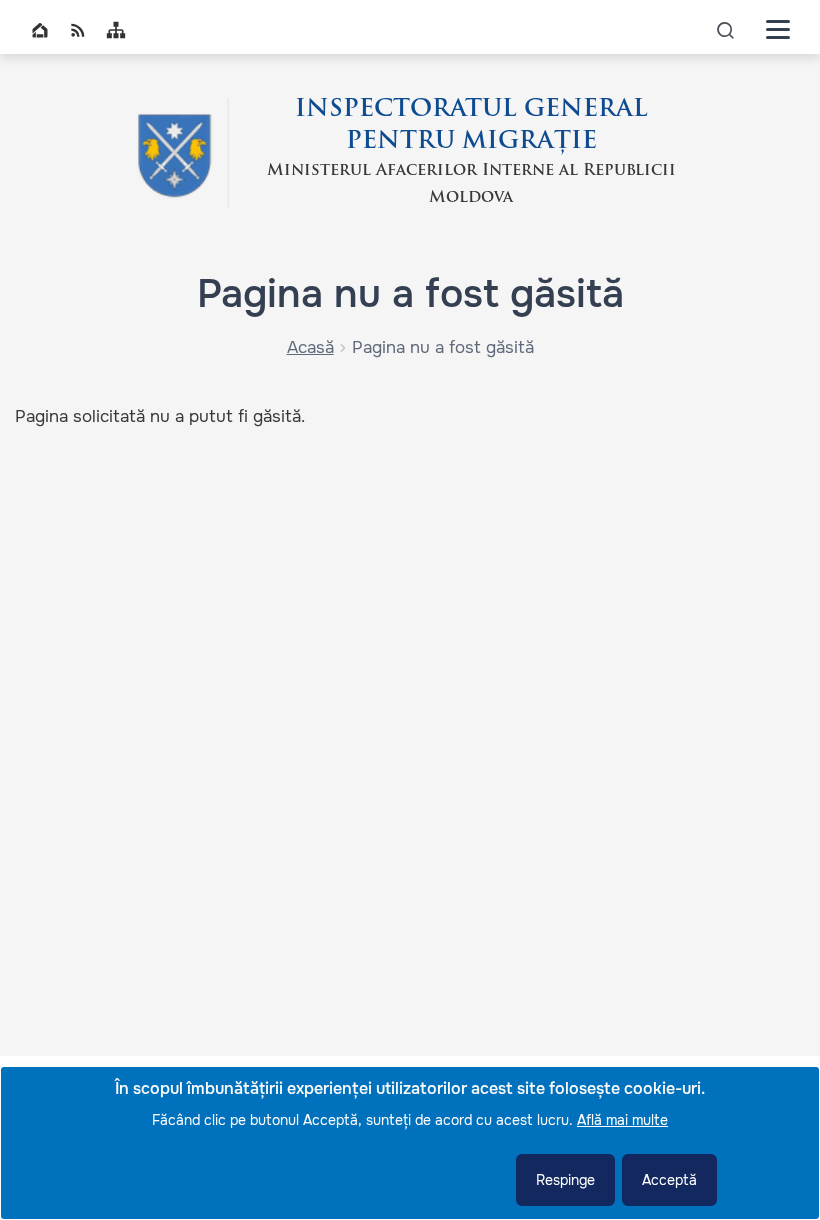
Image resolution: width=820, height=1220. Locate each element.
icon (726, 29)
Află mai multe (622, 1120)
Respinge (565, 1180)
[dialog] (410, 1143)
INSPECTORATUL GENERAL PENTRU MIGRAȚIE (471, 126)
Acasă (310, 347)
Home (40, 30)
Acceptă (669, 1180)
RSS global (78, 30)
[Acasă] (174, 153)
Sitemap (116, 30)
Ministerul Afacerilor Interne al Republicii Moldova (471, 184)
